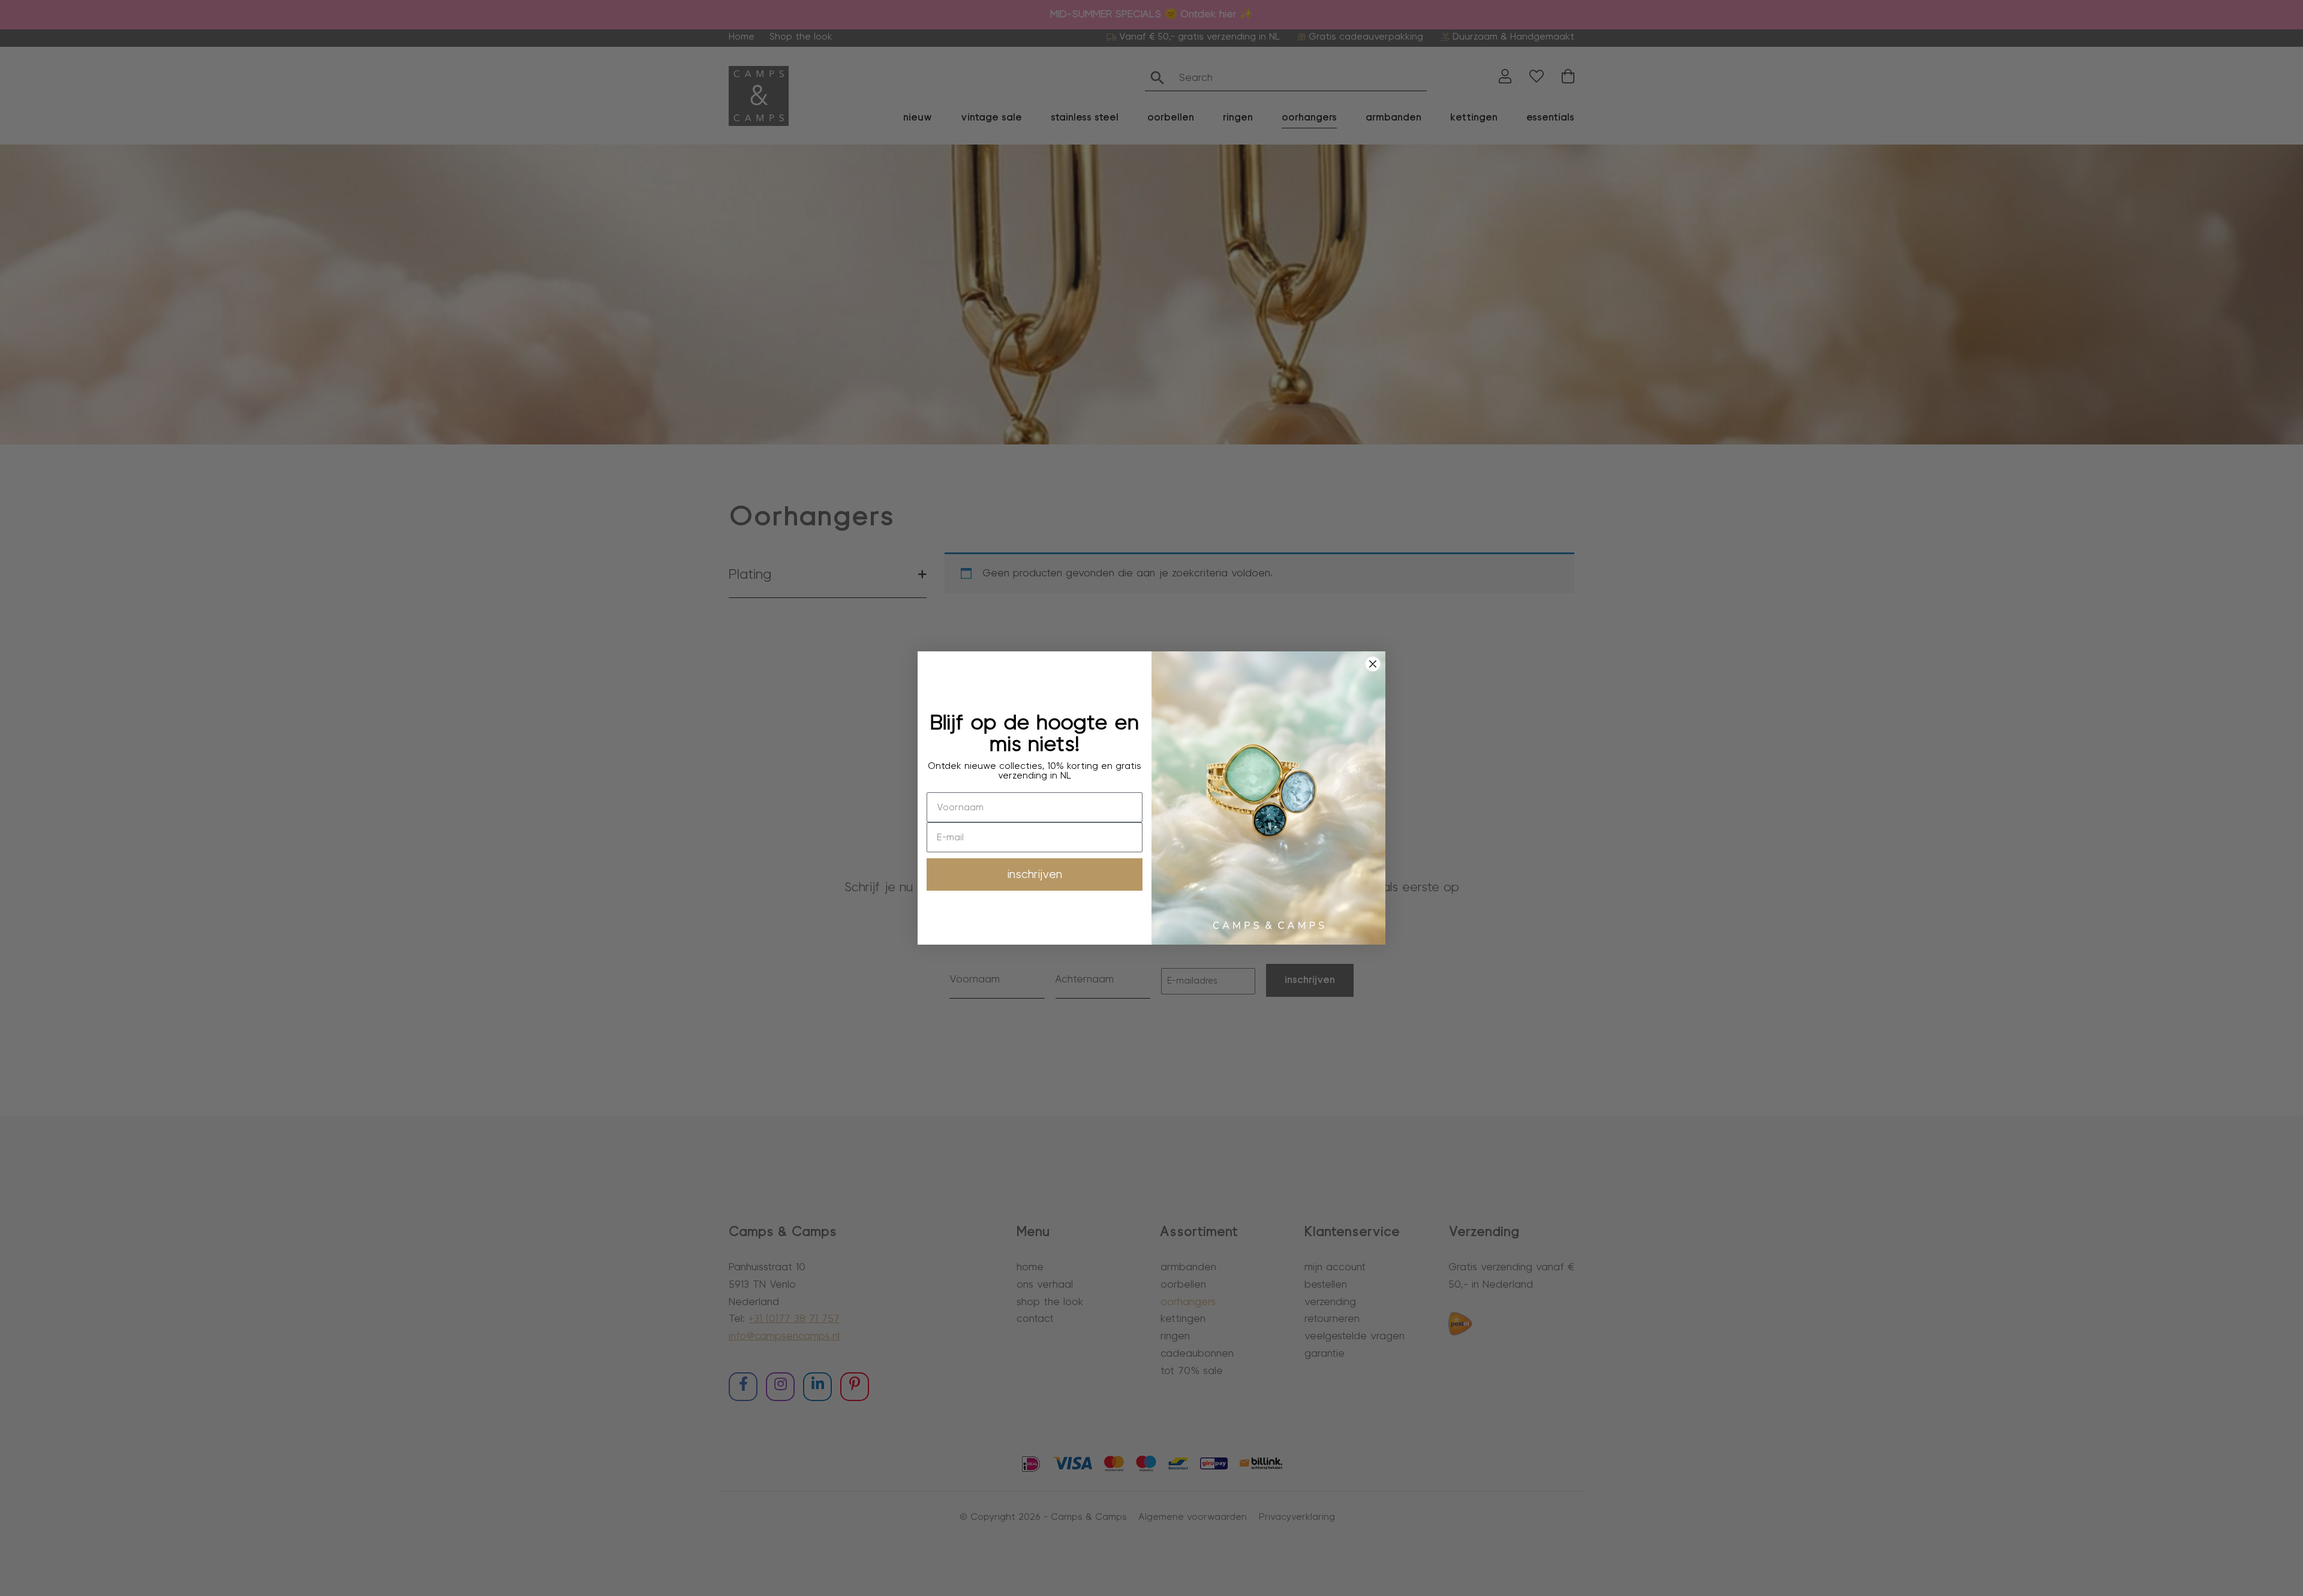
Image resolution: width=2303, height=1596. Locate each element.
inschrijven (1035, 874)
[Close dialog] (1373, 664)
